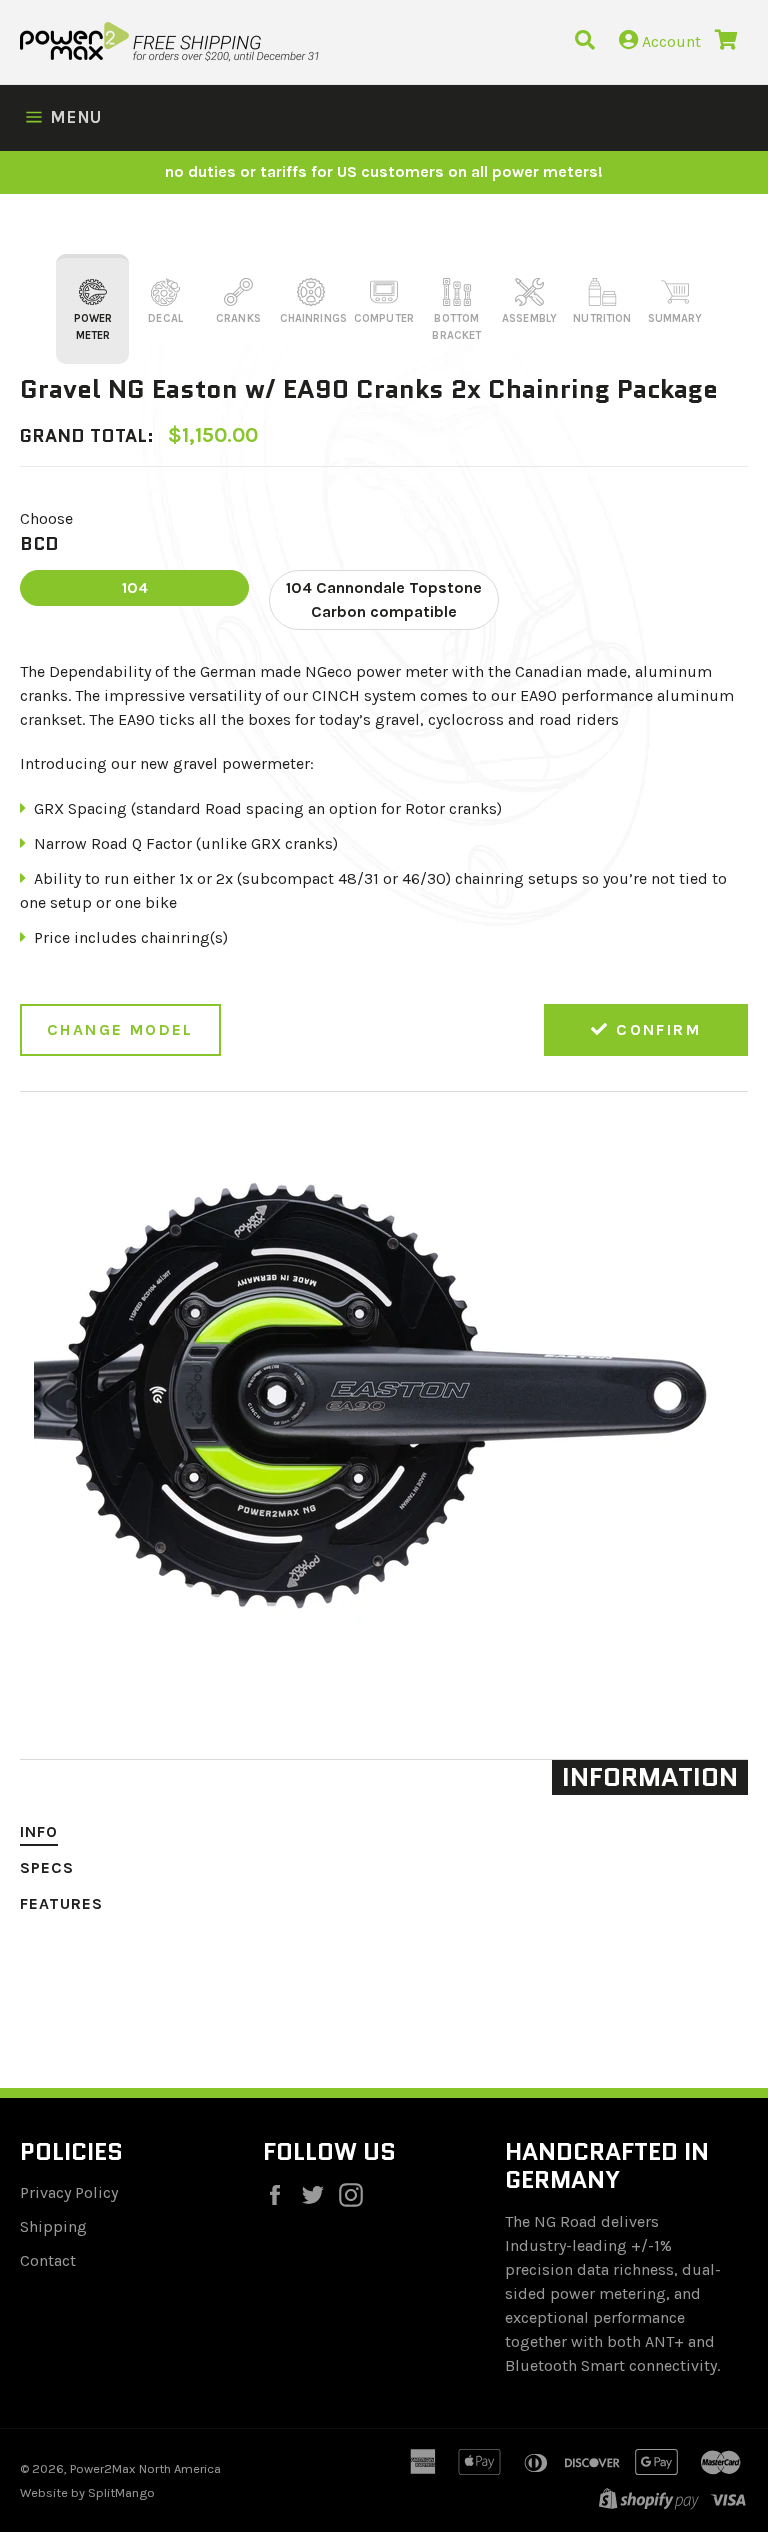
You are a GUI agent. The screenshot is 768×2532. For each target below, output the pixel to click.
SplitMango (121, 2492)
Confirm (655, 1029)
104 (135, 587)
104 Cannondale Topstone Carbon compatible (384, 599)
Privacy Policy (69, 2192)
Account (669, 41)
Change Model (120, 1029)
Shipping (53, 2226)
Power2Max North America (145, 2468)
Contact (48, 2260)
